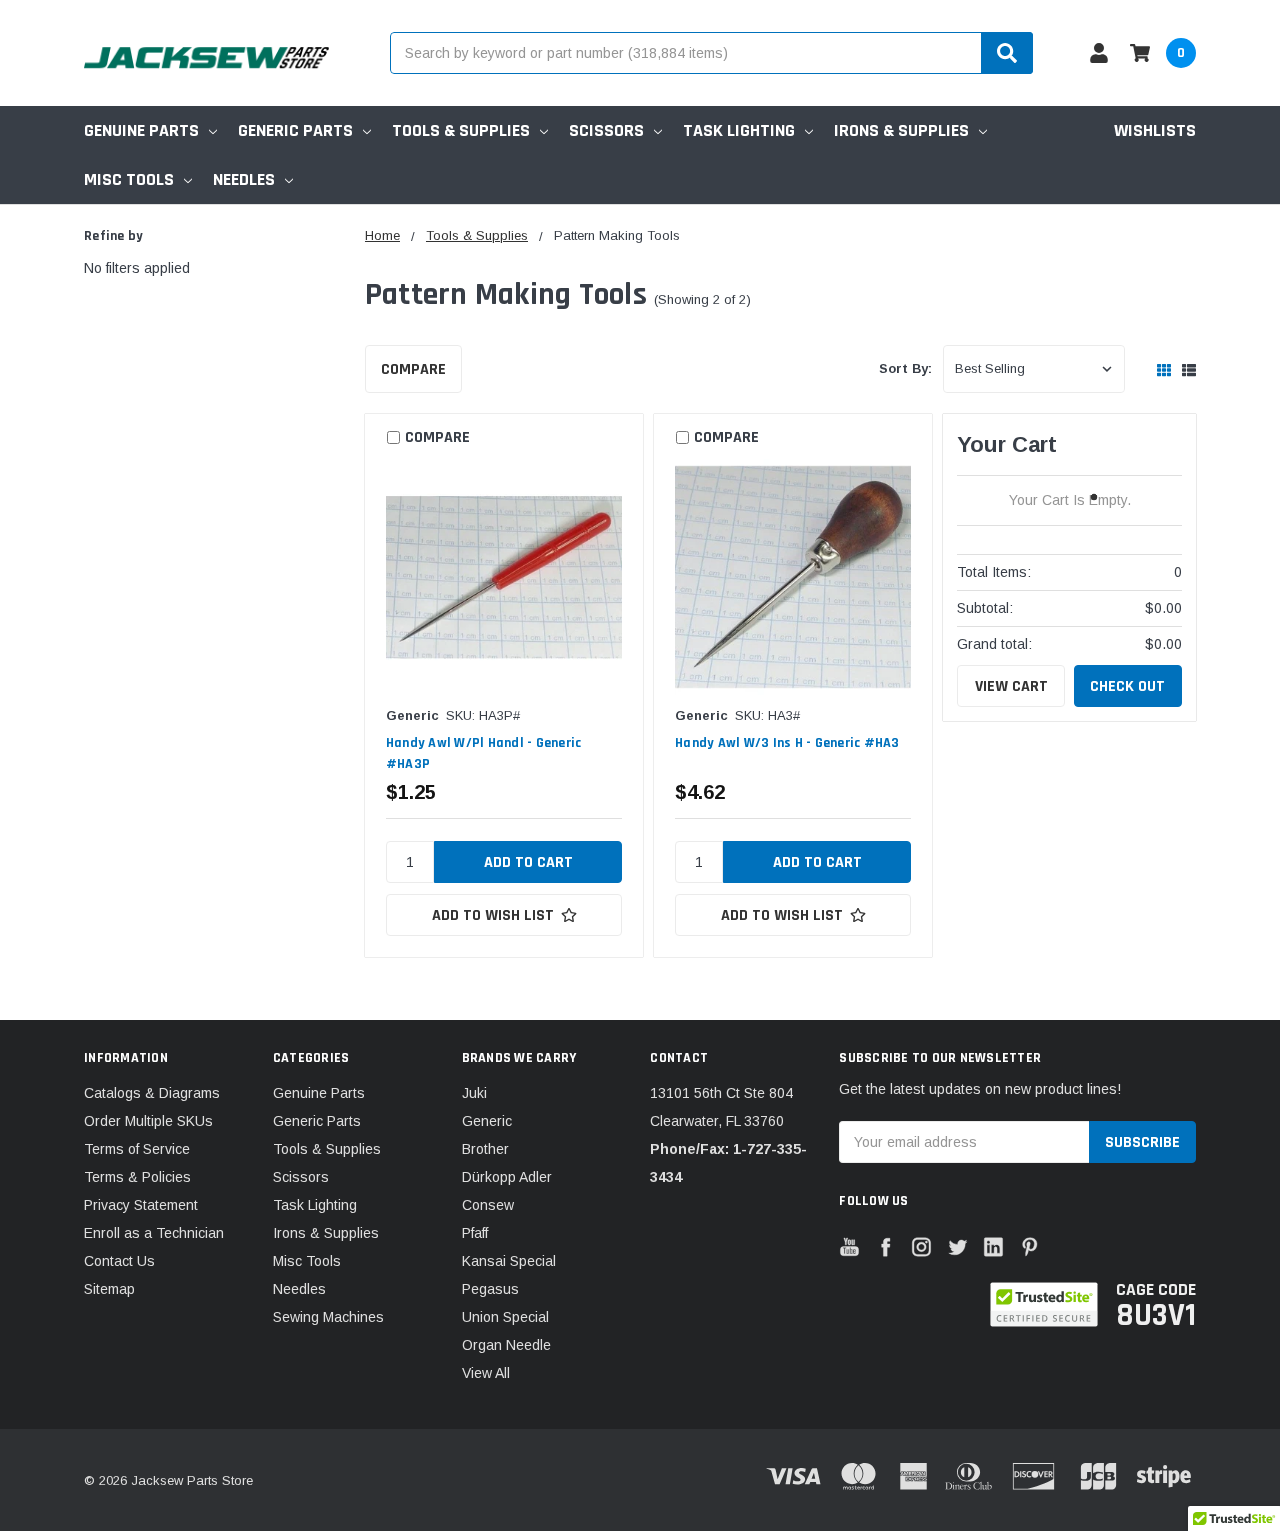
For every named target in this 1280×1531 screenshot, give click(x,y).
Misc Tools (129, 179)
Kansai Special (509, 1261)
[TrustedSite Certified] (1043, 1304)
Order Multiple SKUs (148, 1121)
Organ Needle (506, 1345)
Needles (244, 179)
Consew (488, 1205)
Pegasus (490, 1289)
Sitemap (109, 1289)
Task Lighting (739, 130)
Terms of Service (137, 1149)
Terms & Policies (137, 1177)
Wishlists (1155, 130)
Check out (1127, 686)
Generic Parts (295, 130)
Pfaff (475, 1233)
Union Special (505, 1317)
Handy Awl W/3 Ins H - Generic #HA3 (787, 743)
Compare (413, 369)
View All (486, 1373)
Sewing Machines (328, 1317)
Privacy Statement (141, 1205)
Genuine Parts (141, 130)
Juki (474, 1093)
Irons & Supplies (901, 130)
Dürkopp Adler (507, 1177)
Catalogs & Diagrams (152, 1093)
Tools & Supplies (461, 130)
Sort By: (905, 368)
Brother (485, 1149)
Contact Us (119, 1261)
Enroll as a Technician (154, 1233)
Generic (487, 1121)
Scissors (606, 130)
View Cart (1011, 686)
